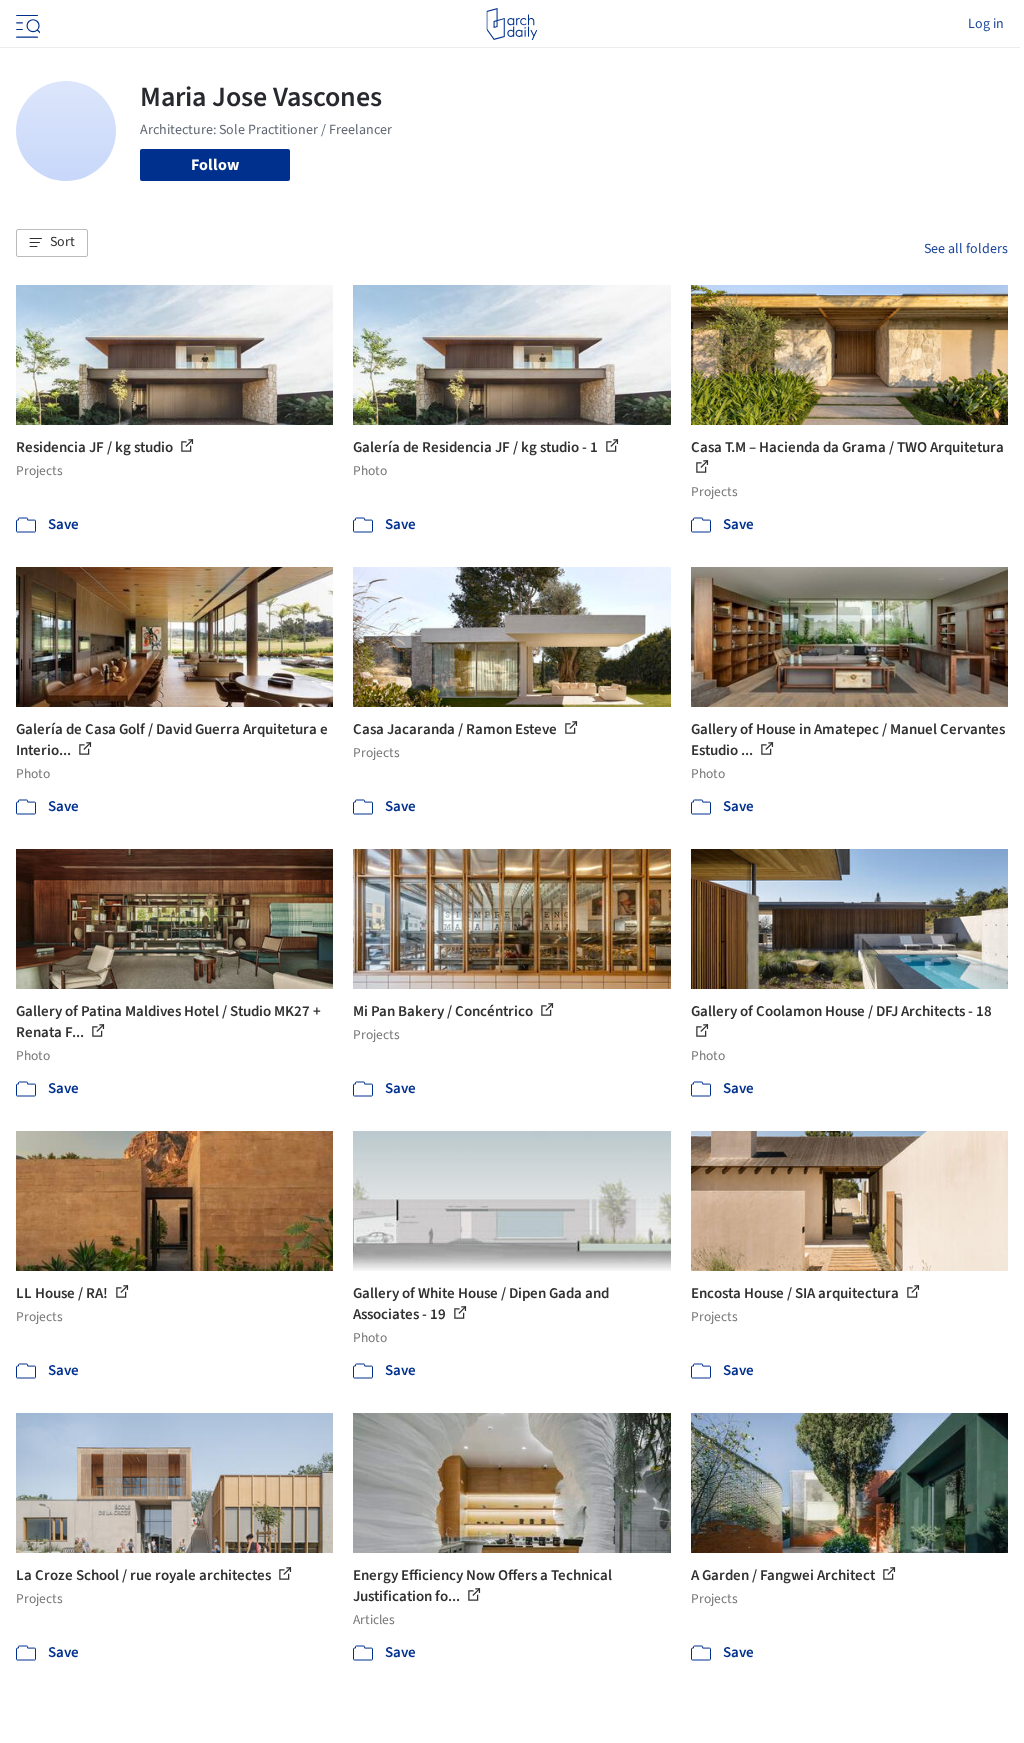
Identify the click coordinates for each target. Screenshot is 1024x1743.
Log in (986, 24)
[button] (52, 243)
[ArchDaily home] (511, 24)
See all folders (966, 249)
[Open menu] (26, 24)
